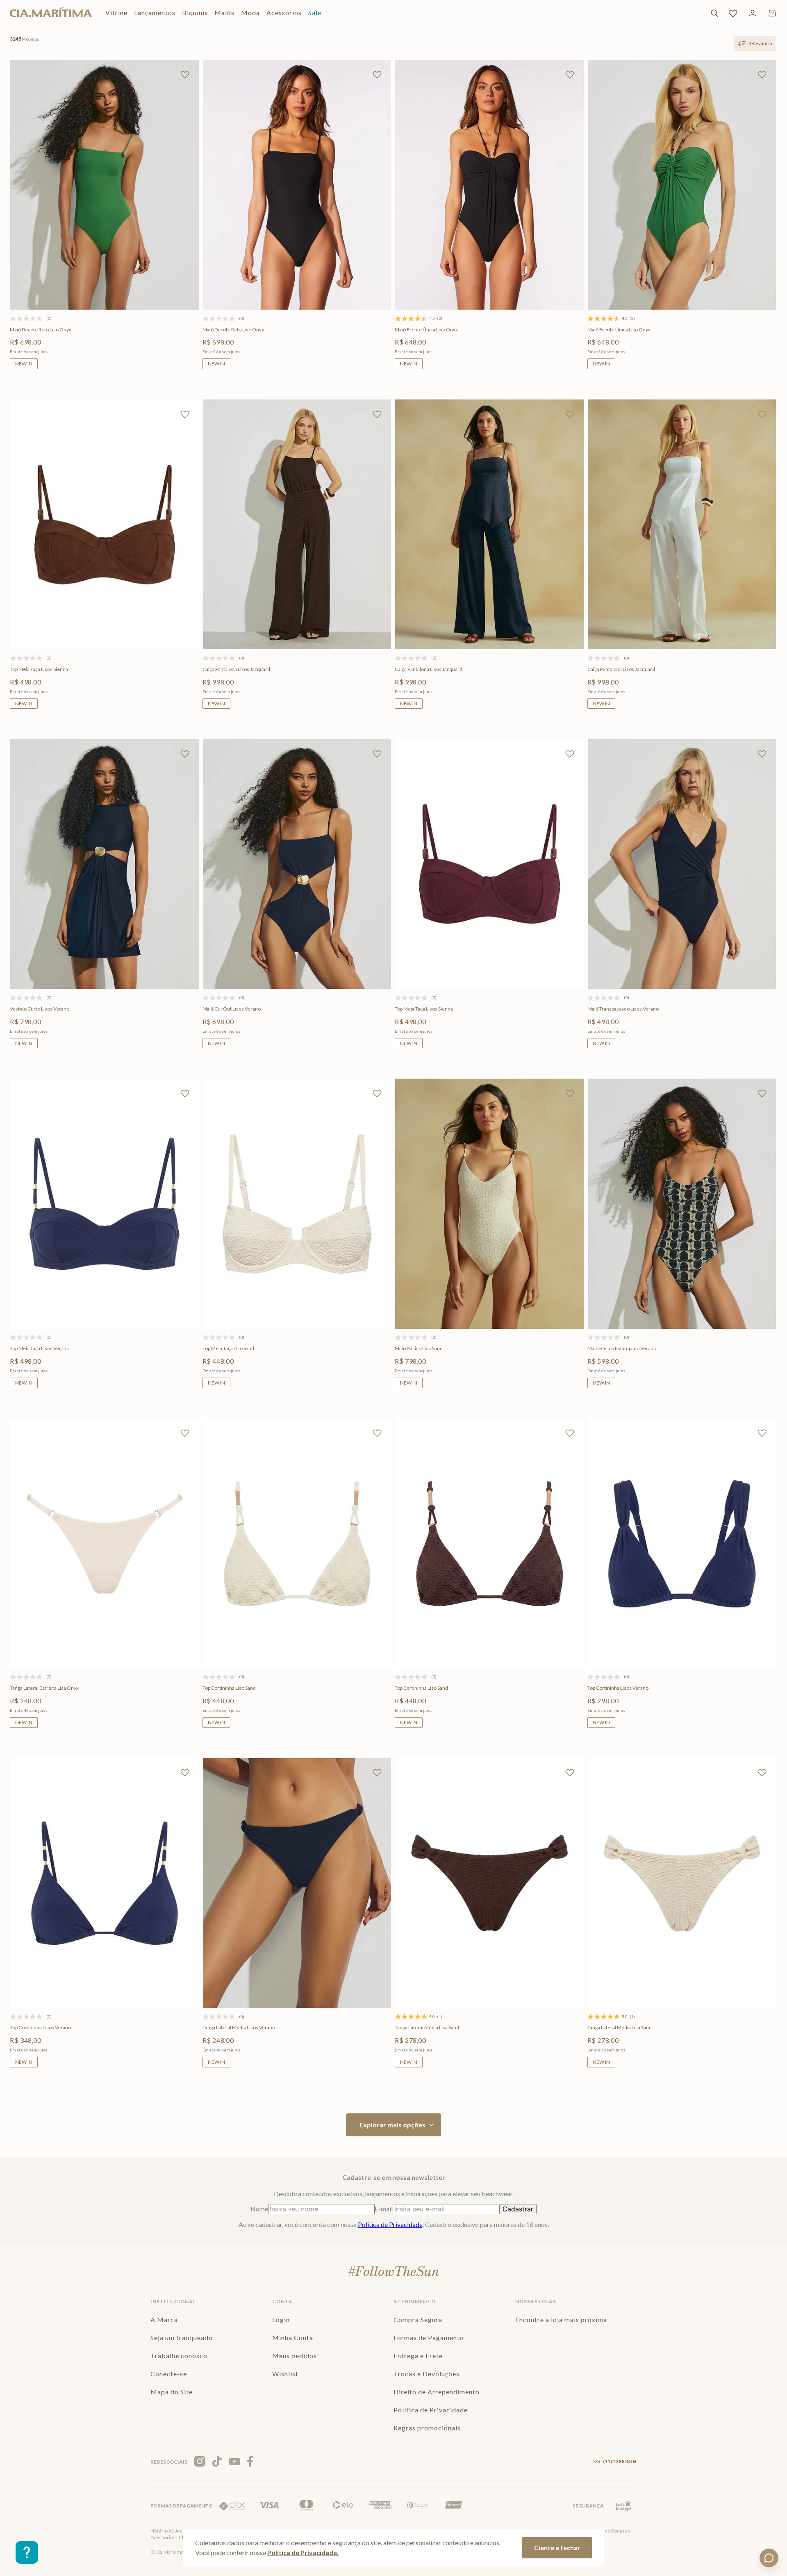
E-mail (384, 2209)
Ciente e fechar (557, 2547)
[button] (66, 277)
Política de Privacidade (390, 2224)
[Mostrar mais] (393, 2125)
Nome (259, 2209)
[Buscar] (714, 13)
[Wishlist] (733, 13)
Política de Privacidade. (303, 2552)
